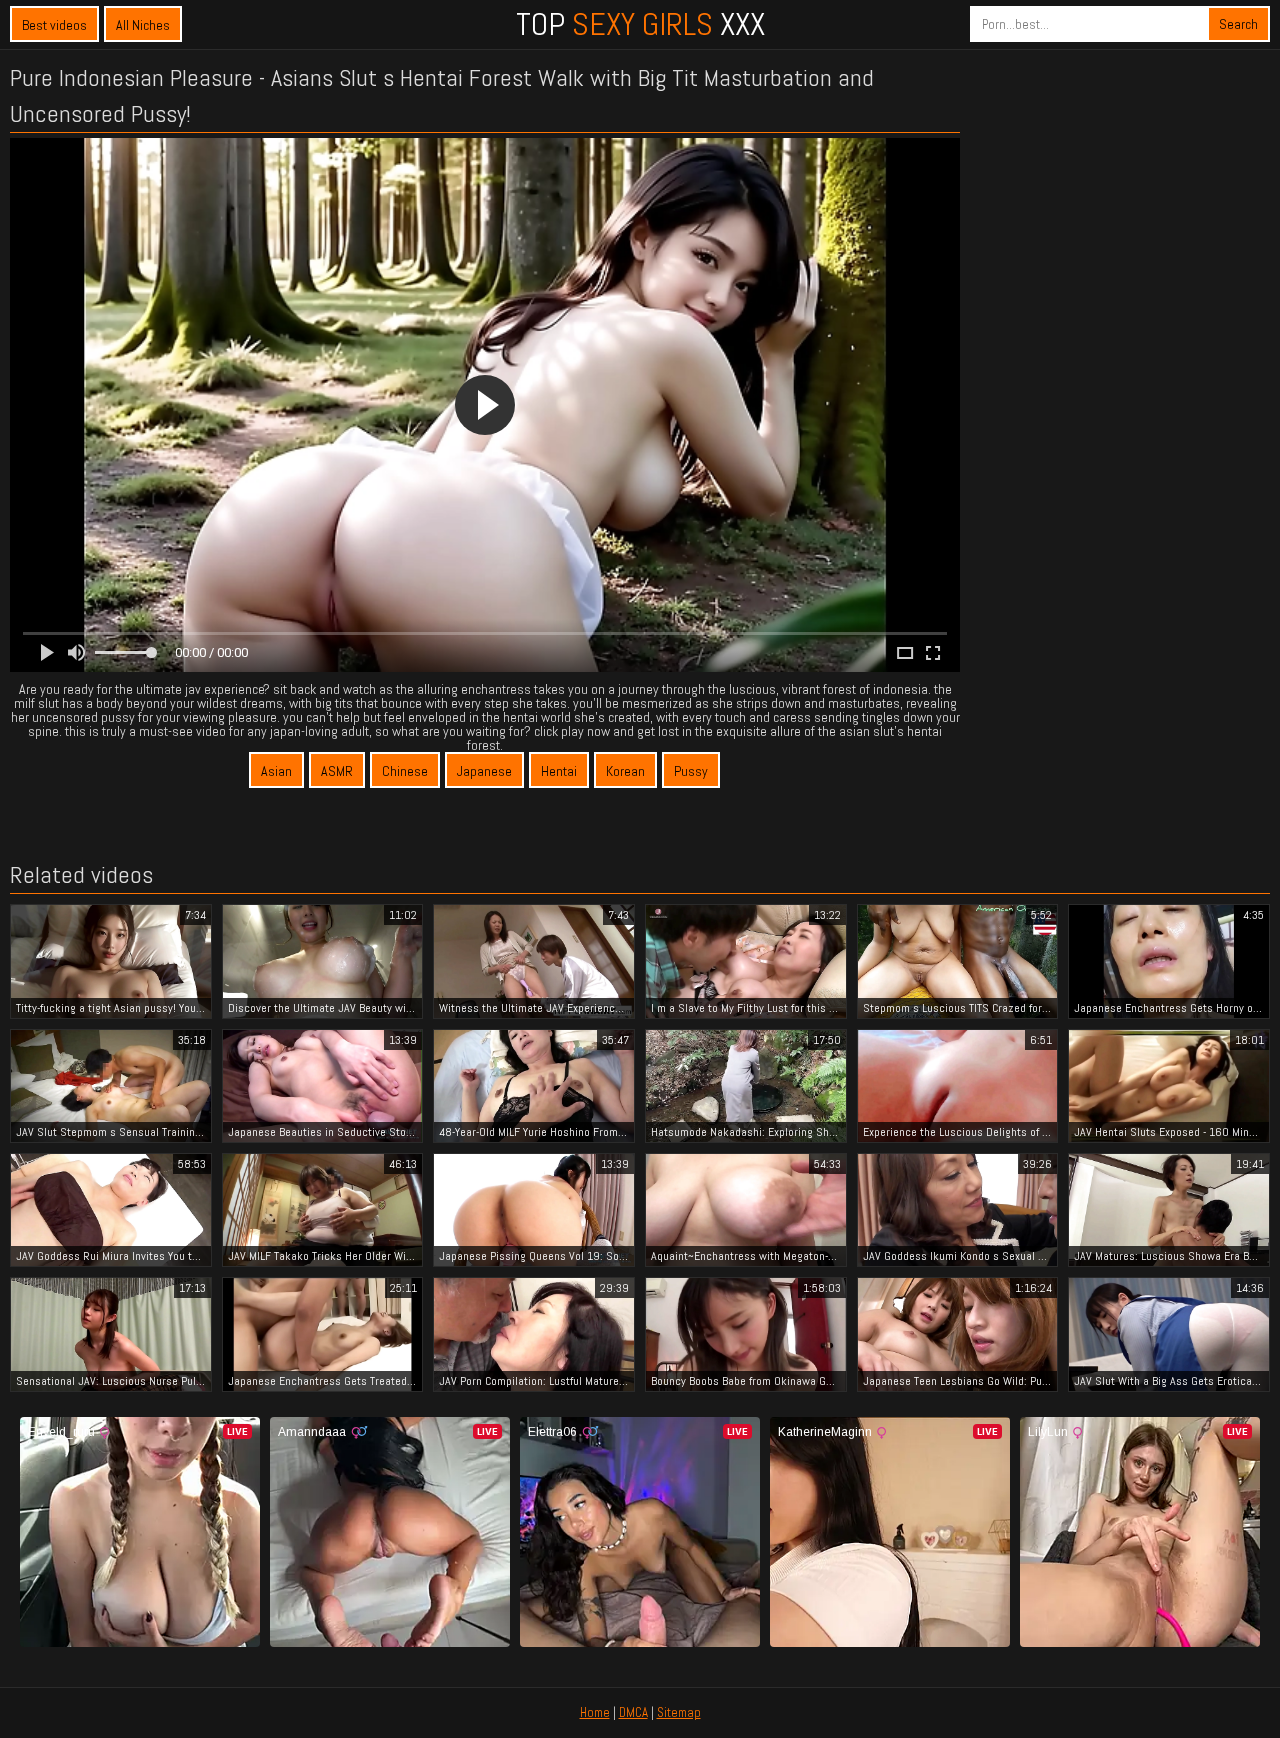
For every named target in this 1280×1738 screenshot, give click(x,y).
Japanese (484, 771)
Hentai (559, 771)
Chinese (405, 771)
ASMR (337, 771)
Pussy (691, 771)
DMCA (633, 1712)
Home (595, 1712)
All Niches (143, 25)
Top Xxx (640, 24)
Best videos (54, 25)
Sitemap (679, 1712)
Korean (625, 771)
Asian (276, 771)
